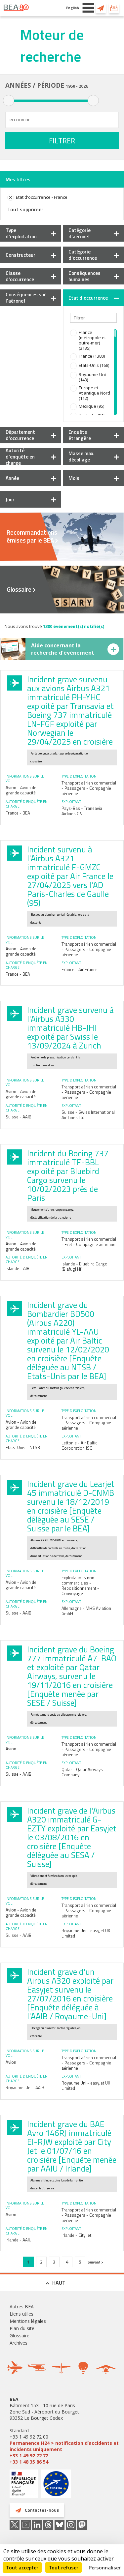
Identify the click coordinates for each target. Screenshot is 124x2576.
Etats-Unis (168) (94, 365)
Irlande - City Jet (76, 2235)
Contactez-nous (101, 8)
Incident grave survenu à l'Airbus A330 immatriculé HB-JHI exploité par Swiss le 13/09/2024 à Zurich (70, 1028)
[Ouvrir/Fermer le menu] (88, 8)
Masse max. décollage (82, 457)
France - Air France (80, 969)
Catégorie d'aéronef (80, 233)
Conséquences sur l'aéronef (26, 298)
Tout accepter (22, 2567)
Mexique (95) (91, 406)
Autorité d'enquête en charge (20, 457)
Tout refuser (63, 2567)
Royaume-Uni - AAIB (25, 2087)
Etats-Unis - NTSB (23, 1447)
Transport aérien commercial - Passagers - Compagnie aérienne (89, 788)
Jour (10, 500)
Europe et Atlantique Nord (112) (94, 393)
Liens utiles (21, 2314)
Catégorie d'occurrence (83, 255)
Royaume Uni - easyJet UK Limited (86, 1933)
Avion (11, 1749)
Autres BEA (22, 2307)
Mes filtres (18, 179)
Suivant (94, 2262)
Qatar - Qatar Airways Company (82, 1772)
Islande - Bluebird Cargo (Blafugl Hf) (84, 1266)
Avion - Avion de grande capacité (21, 790)
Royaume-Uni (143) (92, 377)
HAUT (59, 2283)
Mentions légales (28, 2321)
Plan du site (22, 2328)
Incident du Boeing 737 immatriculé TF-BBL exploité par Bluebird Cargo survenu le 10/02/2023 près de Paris (68, 1176)
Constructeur (21, 255)
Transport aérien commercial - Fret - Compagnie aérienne (89, 1242)
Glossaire (19, 589)
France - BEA (18, 813)
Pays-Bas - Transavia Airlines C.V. (82, 811)
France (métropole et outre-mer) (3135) (92, 340)
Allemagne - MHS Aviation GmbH (86, 1611)
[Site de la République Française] (24, 2485)
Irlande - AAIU (19, 2240)
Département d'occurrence (20, 435)
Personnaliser (105, 2567)
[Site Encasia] (56, 2486)
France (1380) (92, 356)
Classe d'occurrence (20, 276)
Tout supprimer (25, 209)
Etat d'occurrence (88, 298)
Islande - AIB (18, 1268)
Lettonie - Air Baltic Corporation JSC (79, 1445)
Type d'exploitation (21, 233)
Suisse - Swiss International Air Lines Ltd (88, 1115)
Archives (19, 2343)
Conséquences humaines (84, 276)
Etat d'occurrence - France (42, 197)
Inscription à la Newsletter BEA (114, 8)
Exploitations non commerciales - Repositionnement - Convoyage (80, 1585)
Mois (74, 478)
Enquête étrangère (80, 435)
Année (12, 478)
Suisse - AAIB (19, 1117)
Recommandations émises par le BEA (32, 536)
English (73, 8)
